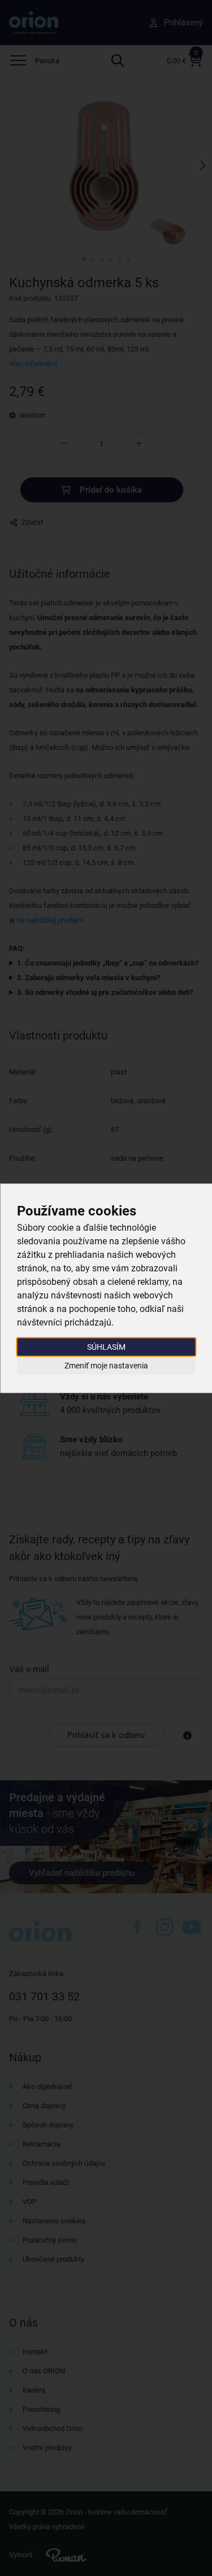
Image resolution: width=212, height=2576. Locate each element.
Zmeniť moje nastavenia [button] (106, 1366)
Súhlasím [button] (106, 1346)
